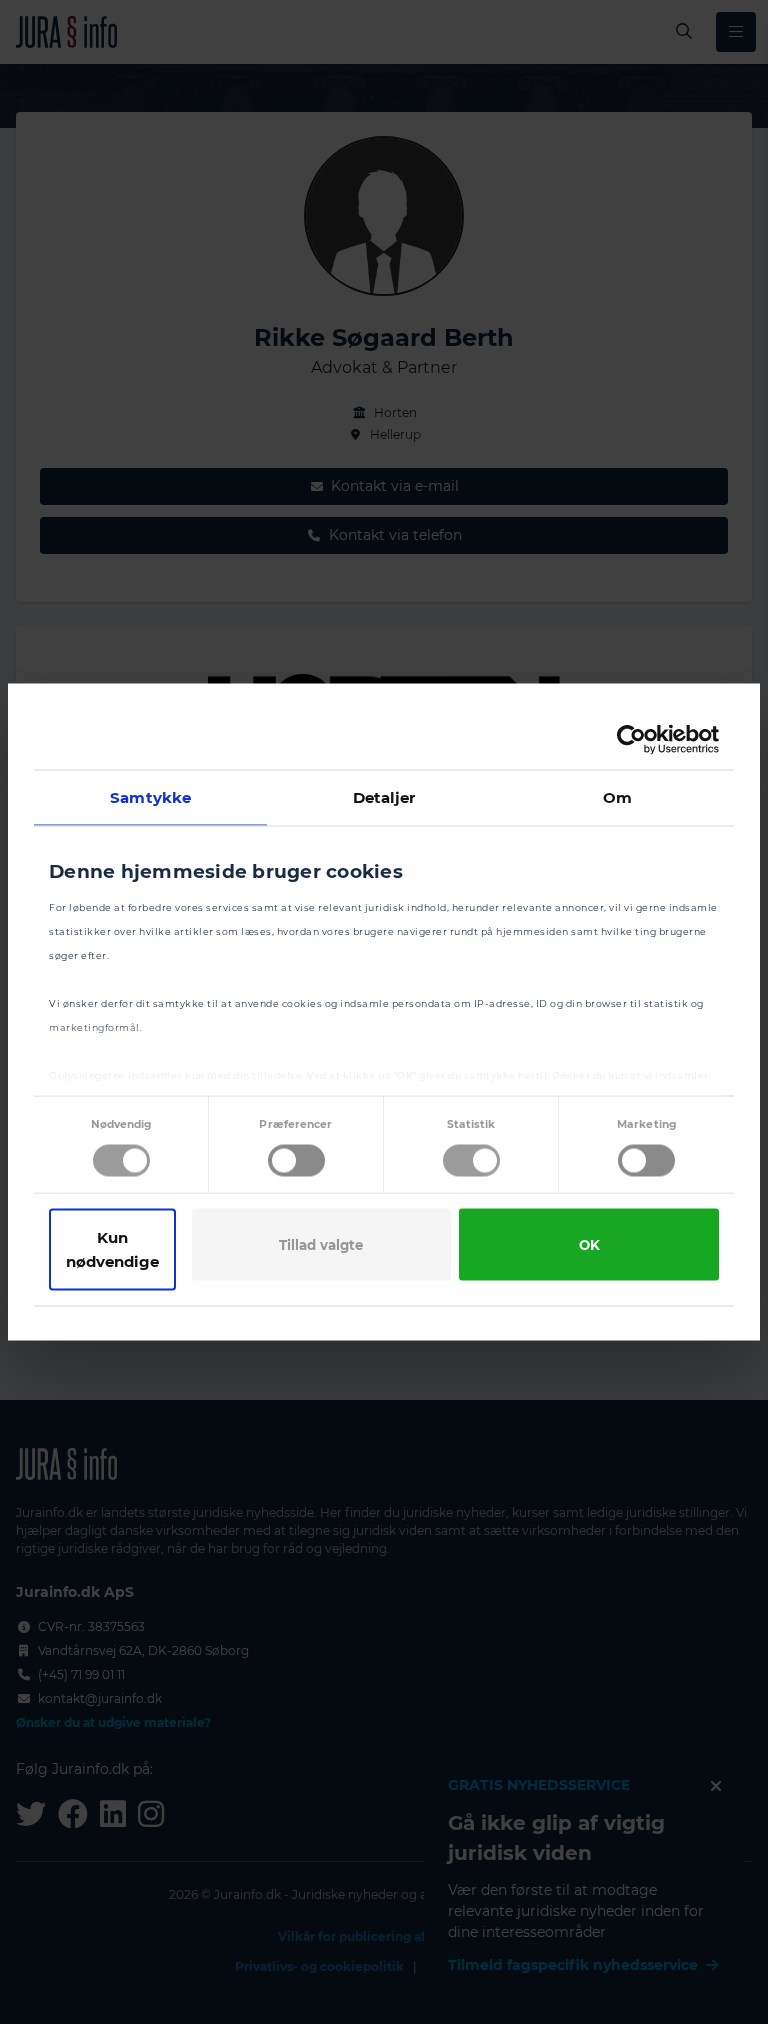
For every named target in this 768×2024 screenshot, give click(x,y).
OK (589, 1245)
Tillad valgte (321, 1245)
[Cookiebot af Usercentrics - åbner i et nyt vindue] (631, 740)
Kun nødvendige (112, 1249)
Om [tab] (617, 797)
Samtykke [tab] (150, 797)
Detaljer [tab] (384, 797)
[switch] (296, 1161)
